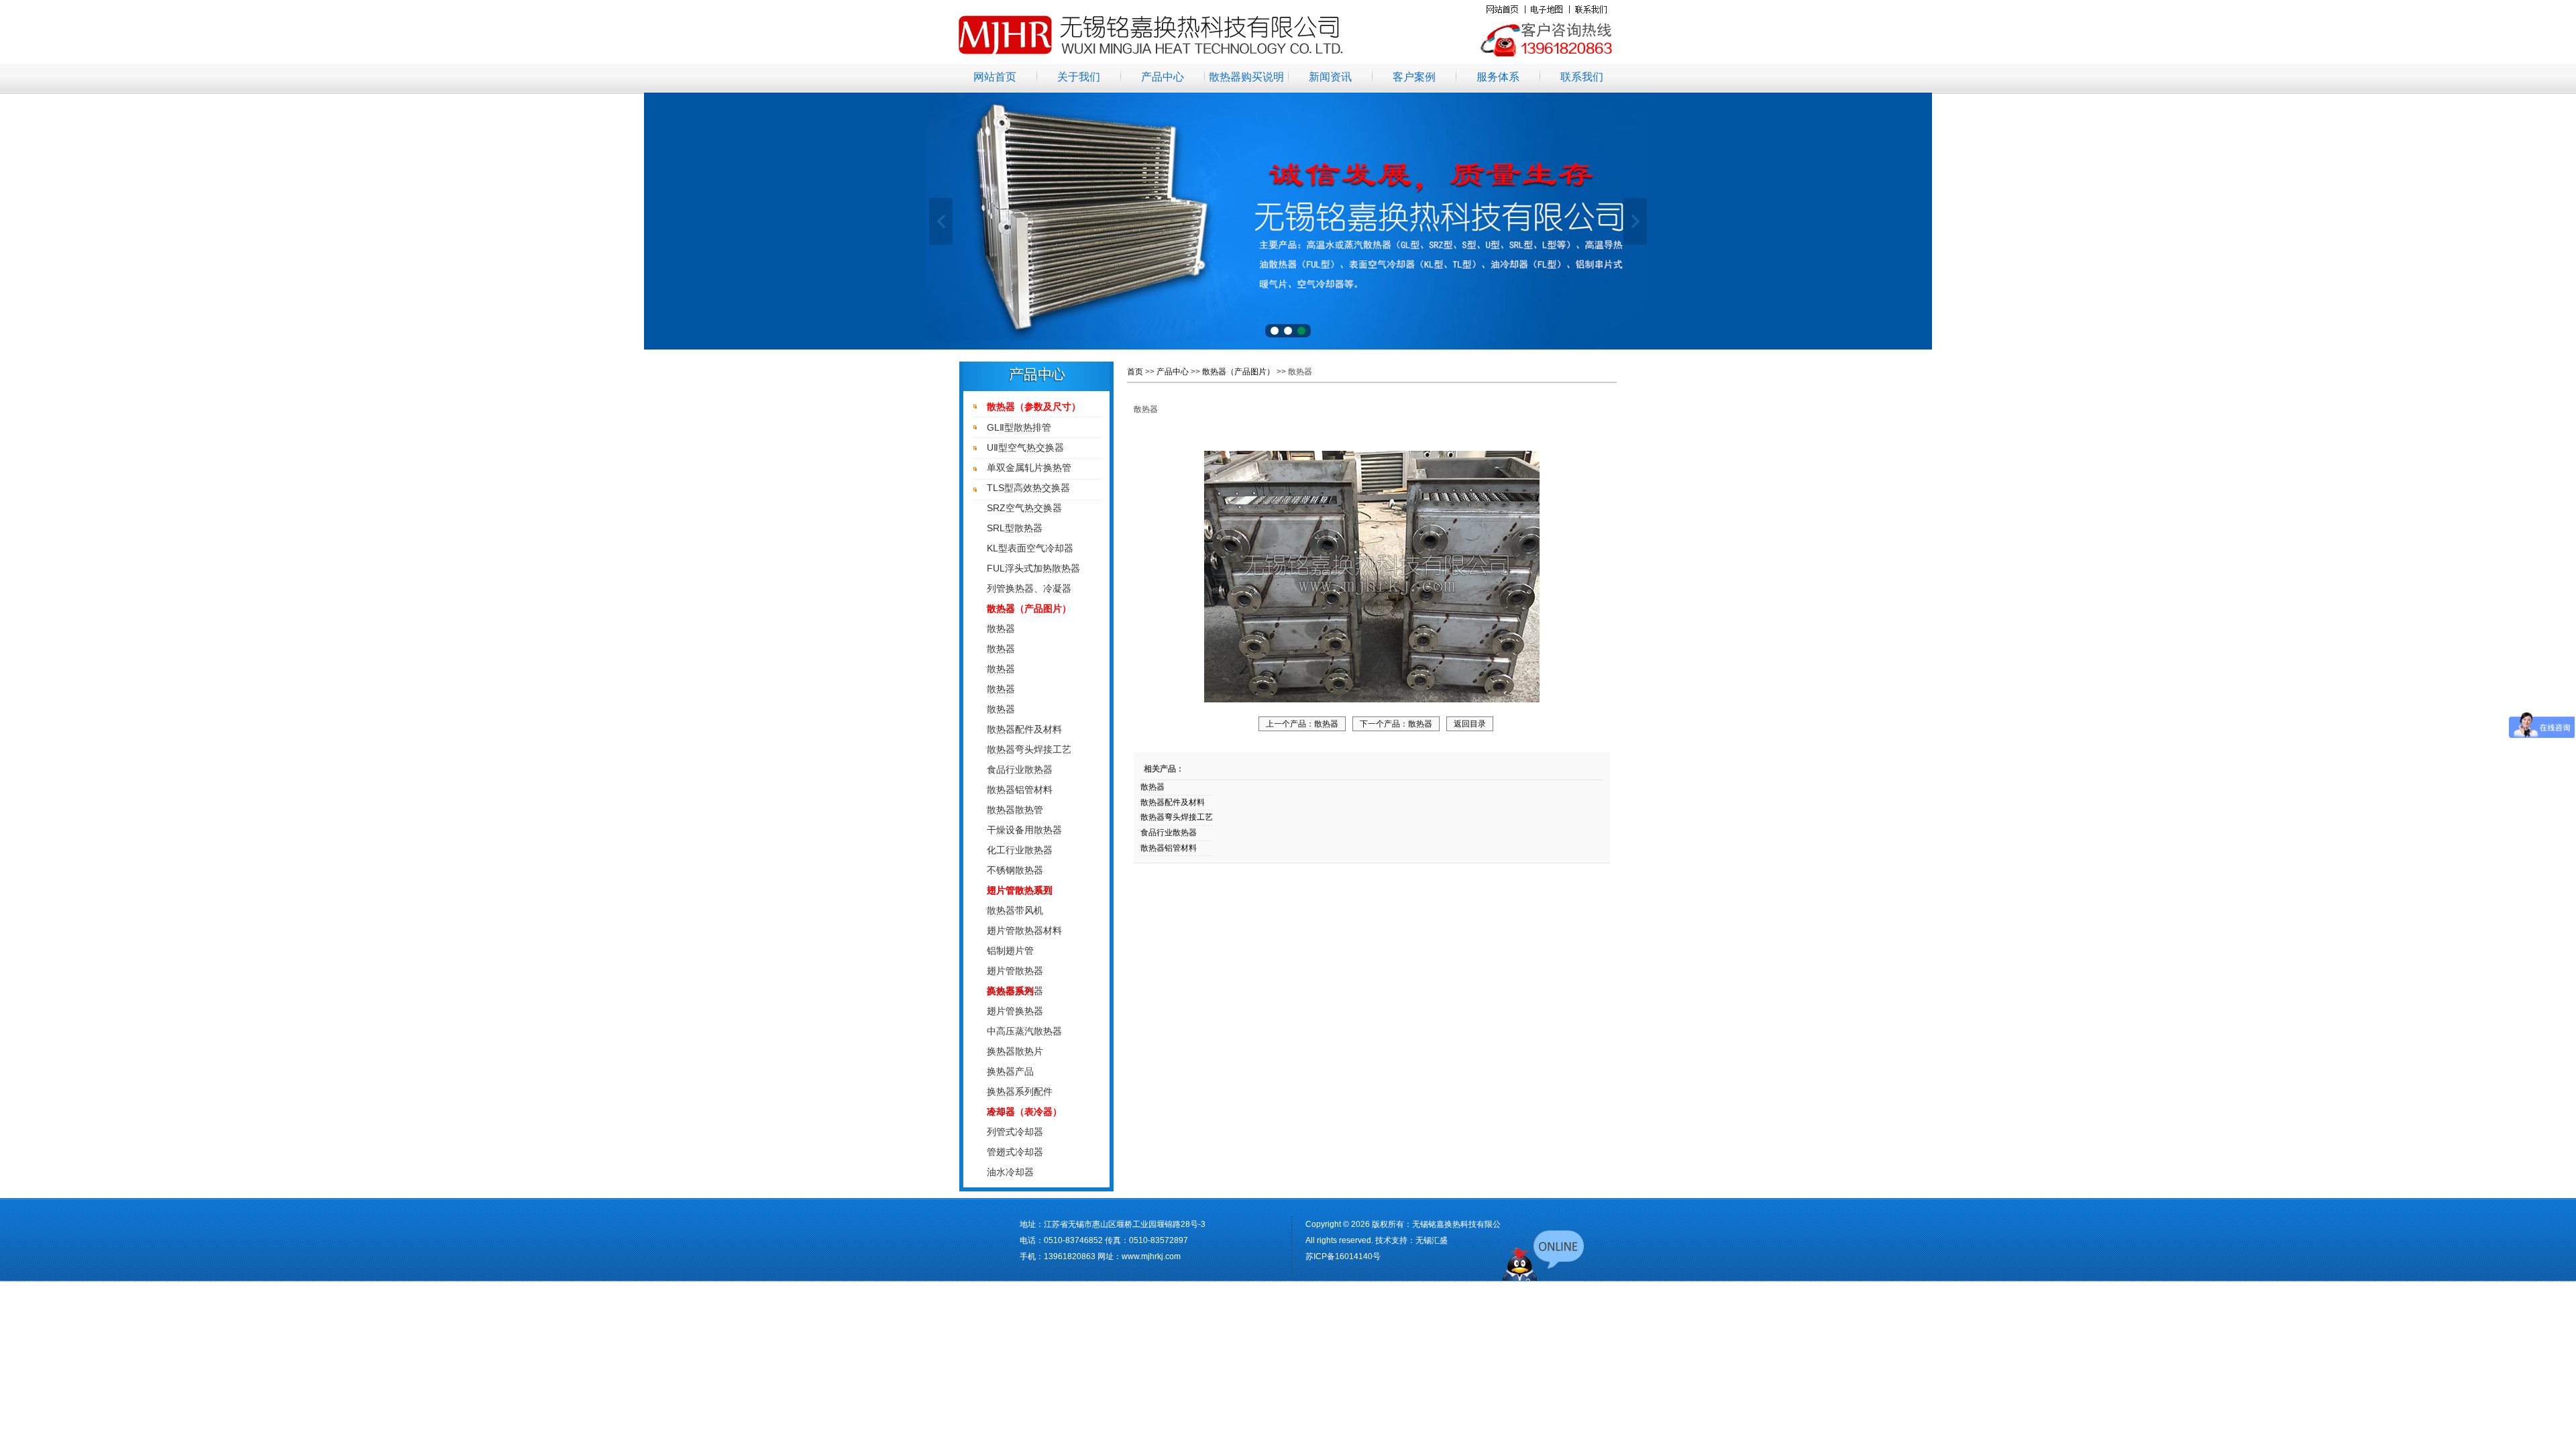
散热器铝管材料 (1020, 790)
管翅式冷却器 (1015, 1152)
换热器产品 (1010, 1071)
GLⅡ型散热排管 (1019, 427)
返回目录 (1470, 724)
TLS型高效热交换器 (1028, 488)
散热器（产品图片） (1238, 372)
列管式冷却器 (1015, 1132)
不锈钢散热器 (1015, 870)
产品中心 (1163, 77)
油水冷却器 (1010, 1172)
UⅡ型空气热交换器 (1025, 447)
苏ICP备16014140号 (1343, 1256)
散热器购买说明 (1246, 77)
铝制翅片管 (1010, 951)
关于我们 (1079, 77)
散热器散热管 (1015, 810)
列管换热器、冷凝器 (1029, 588)
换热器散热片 (1015, 1051)
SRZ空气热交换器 (1024, 508)
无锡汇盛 (1432, 1240)
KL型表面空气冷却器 (1030, 548)
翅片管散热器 (1015, 971)
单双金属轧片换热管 (1029, 468)
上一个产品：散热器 (1302, 724)
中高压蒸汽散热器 (1024, 1031)
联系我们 (1582, 77)
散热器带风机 (1015, 910)
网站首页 (995, 77)
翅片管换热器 (1015, 1011)
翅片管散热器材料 (1024, 930)
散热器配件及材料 (1024, 729)
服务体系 (1498, 77)
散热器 (1001, 629)
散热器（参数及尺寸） (1034, 407)
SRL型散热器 (1015, 528)
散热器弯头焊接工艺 (1029, 749)
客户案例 (1414, 77)
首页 (1135, 372)
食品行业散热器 (1020, 769)
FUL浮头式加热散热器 (1033, 568)
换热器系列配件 (1020, 1091)
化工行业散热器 (1020, 850)
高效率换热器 (1015, 991)
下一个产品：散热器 (1396, 724)
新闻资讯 (1330, 77)
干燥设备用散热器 (1024, 830)
